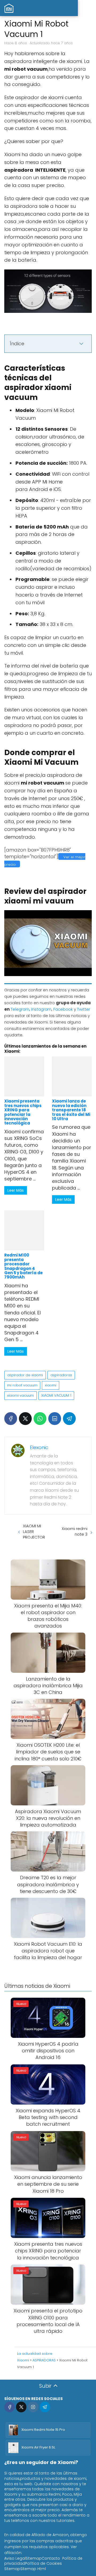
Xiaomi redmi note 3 (75, 1531)
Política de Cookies (43, 2563)
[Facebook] (11, 1419)
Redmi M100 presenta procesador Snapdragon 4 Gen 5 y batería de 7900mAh (23, 1266)
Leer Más (16, 1190)
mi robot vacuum (22, 1385)
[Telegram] (69, 1419)
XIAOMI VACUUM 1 (56, 1395)
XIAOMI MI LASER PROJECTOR (34, 1531)
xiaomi (51, 1385)
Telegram (20, 1009)
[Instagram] (33, 2407)
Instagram (41, 1009)
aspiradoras (61, 1375)
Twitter (84, 1009)
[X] (25, 1419)
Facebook (63, 1009)
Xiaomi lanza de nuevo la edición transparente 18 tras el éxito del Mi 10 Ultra (71, 1110)
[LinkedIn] (55, 1419)
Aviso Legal (15, 2558)
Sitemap (34, 2558)
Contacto (51, 2558)
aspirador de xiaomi (25, 1375)
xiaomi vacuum (21, 1395)
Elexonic (39, 1447)
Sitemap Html (33, 2569)
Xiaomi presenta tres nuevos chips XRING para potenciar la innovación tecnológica (23, 1112)
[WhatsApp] (40, 1419)
